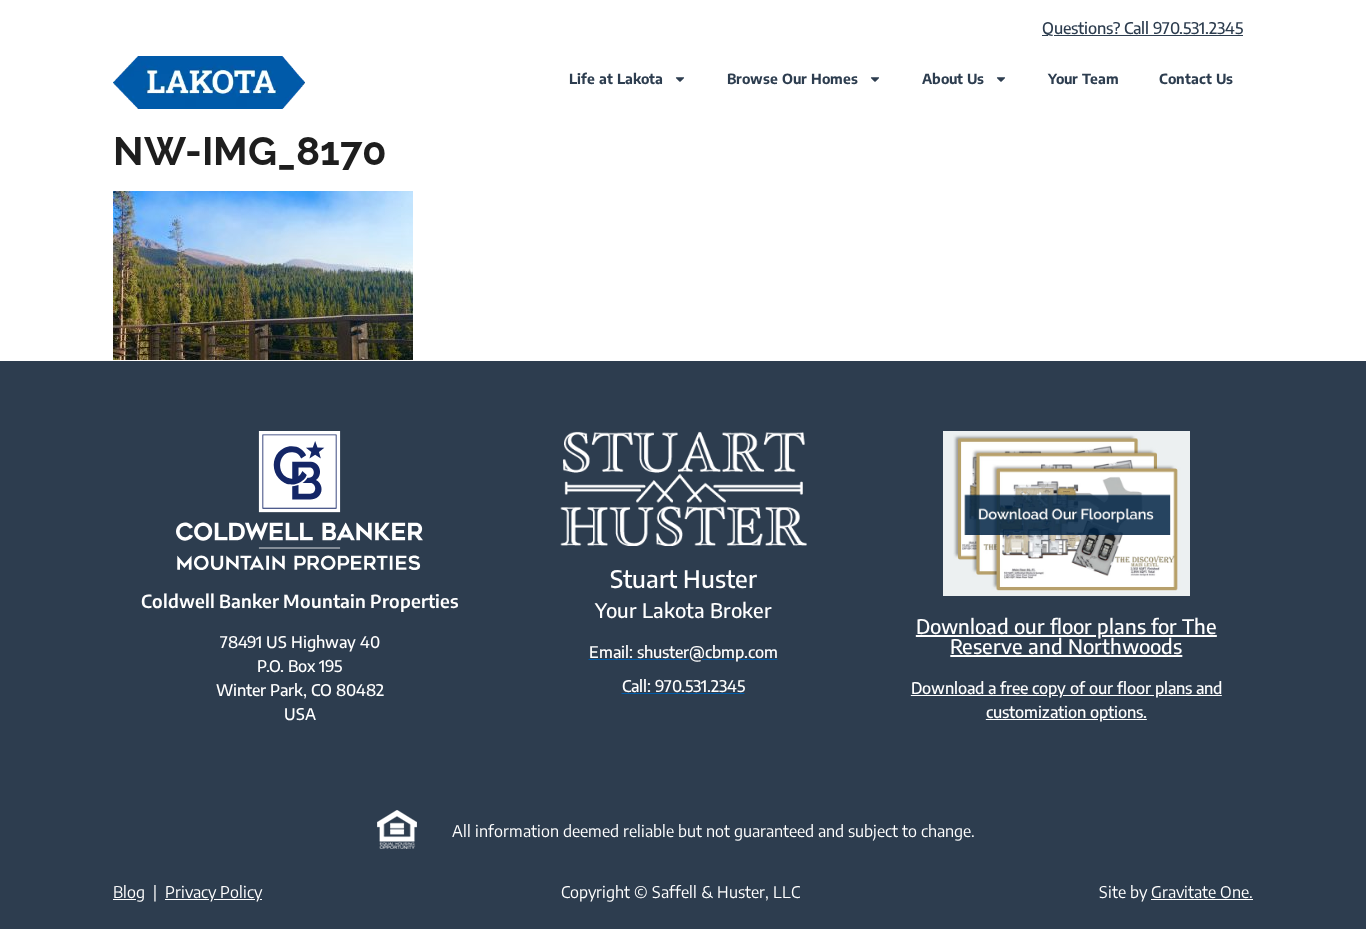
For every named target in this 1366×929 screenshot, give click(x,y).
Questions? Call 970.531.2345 (1142, 28)
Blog (129, 892)
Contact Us (1196, 78)
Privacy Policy (213, 892)
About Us (953, 78)
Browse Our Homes (792, 78)
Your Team (1083, 78)
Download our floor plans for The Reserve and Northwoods (1066, 635)
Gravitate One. (1202, 892)
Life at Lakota (616, 78)
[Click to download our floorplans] (1066, 513)
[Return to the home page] (209, 82)
